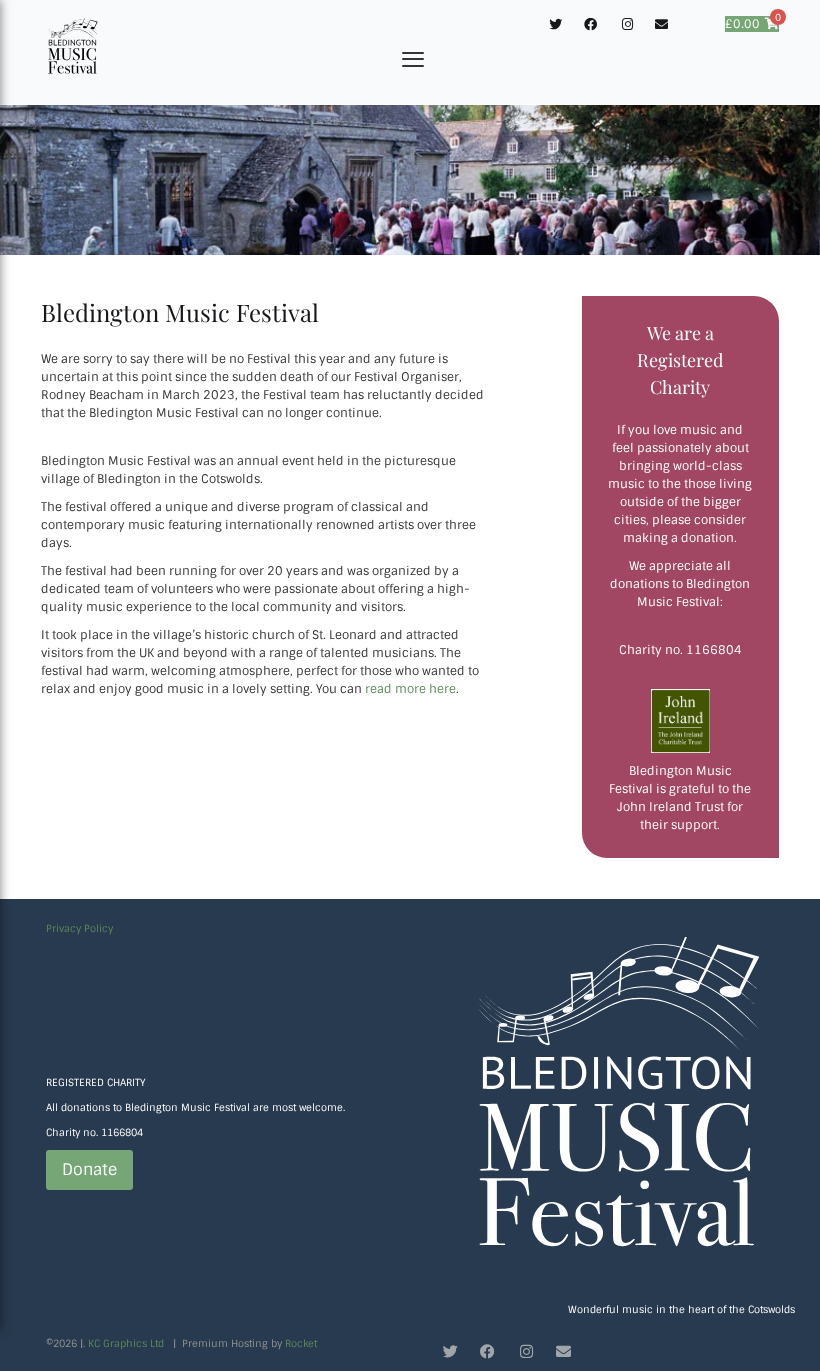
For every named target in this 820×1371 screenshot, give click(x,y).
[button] (413, 60)
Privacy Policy (79, 928)
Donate (89, 1169)
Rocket (301, 1343)
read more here (409, 689)
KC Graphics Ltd (126, 1343)
